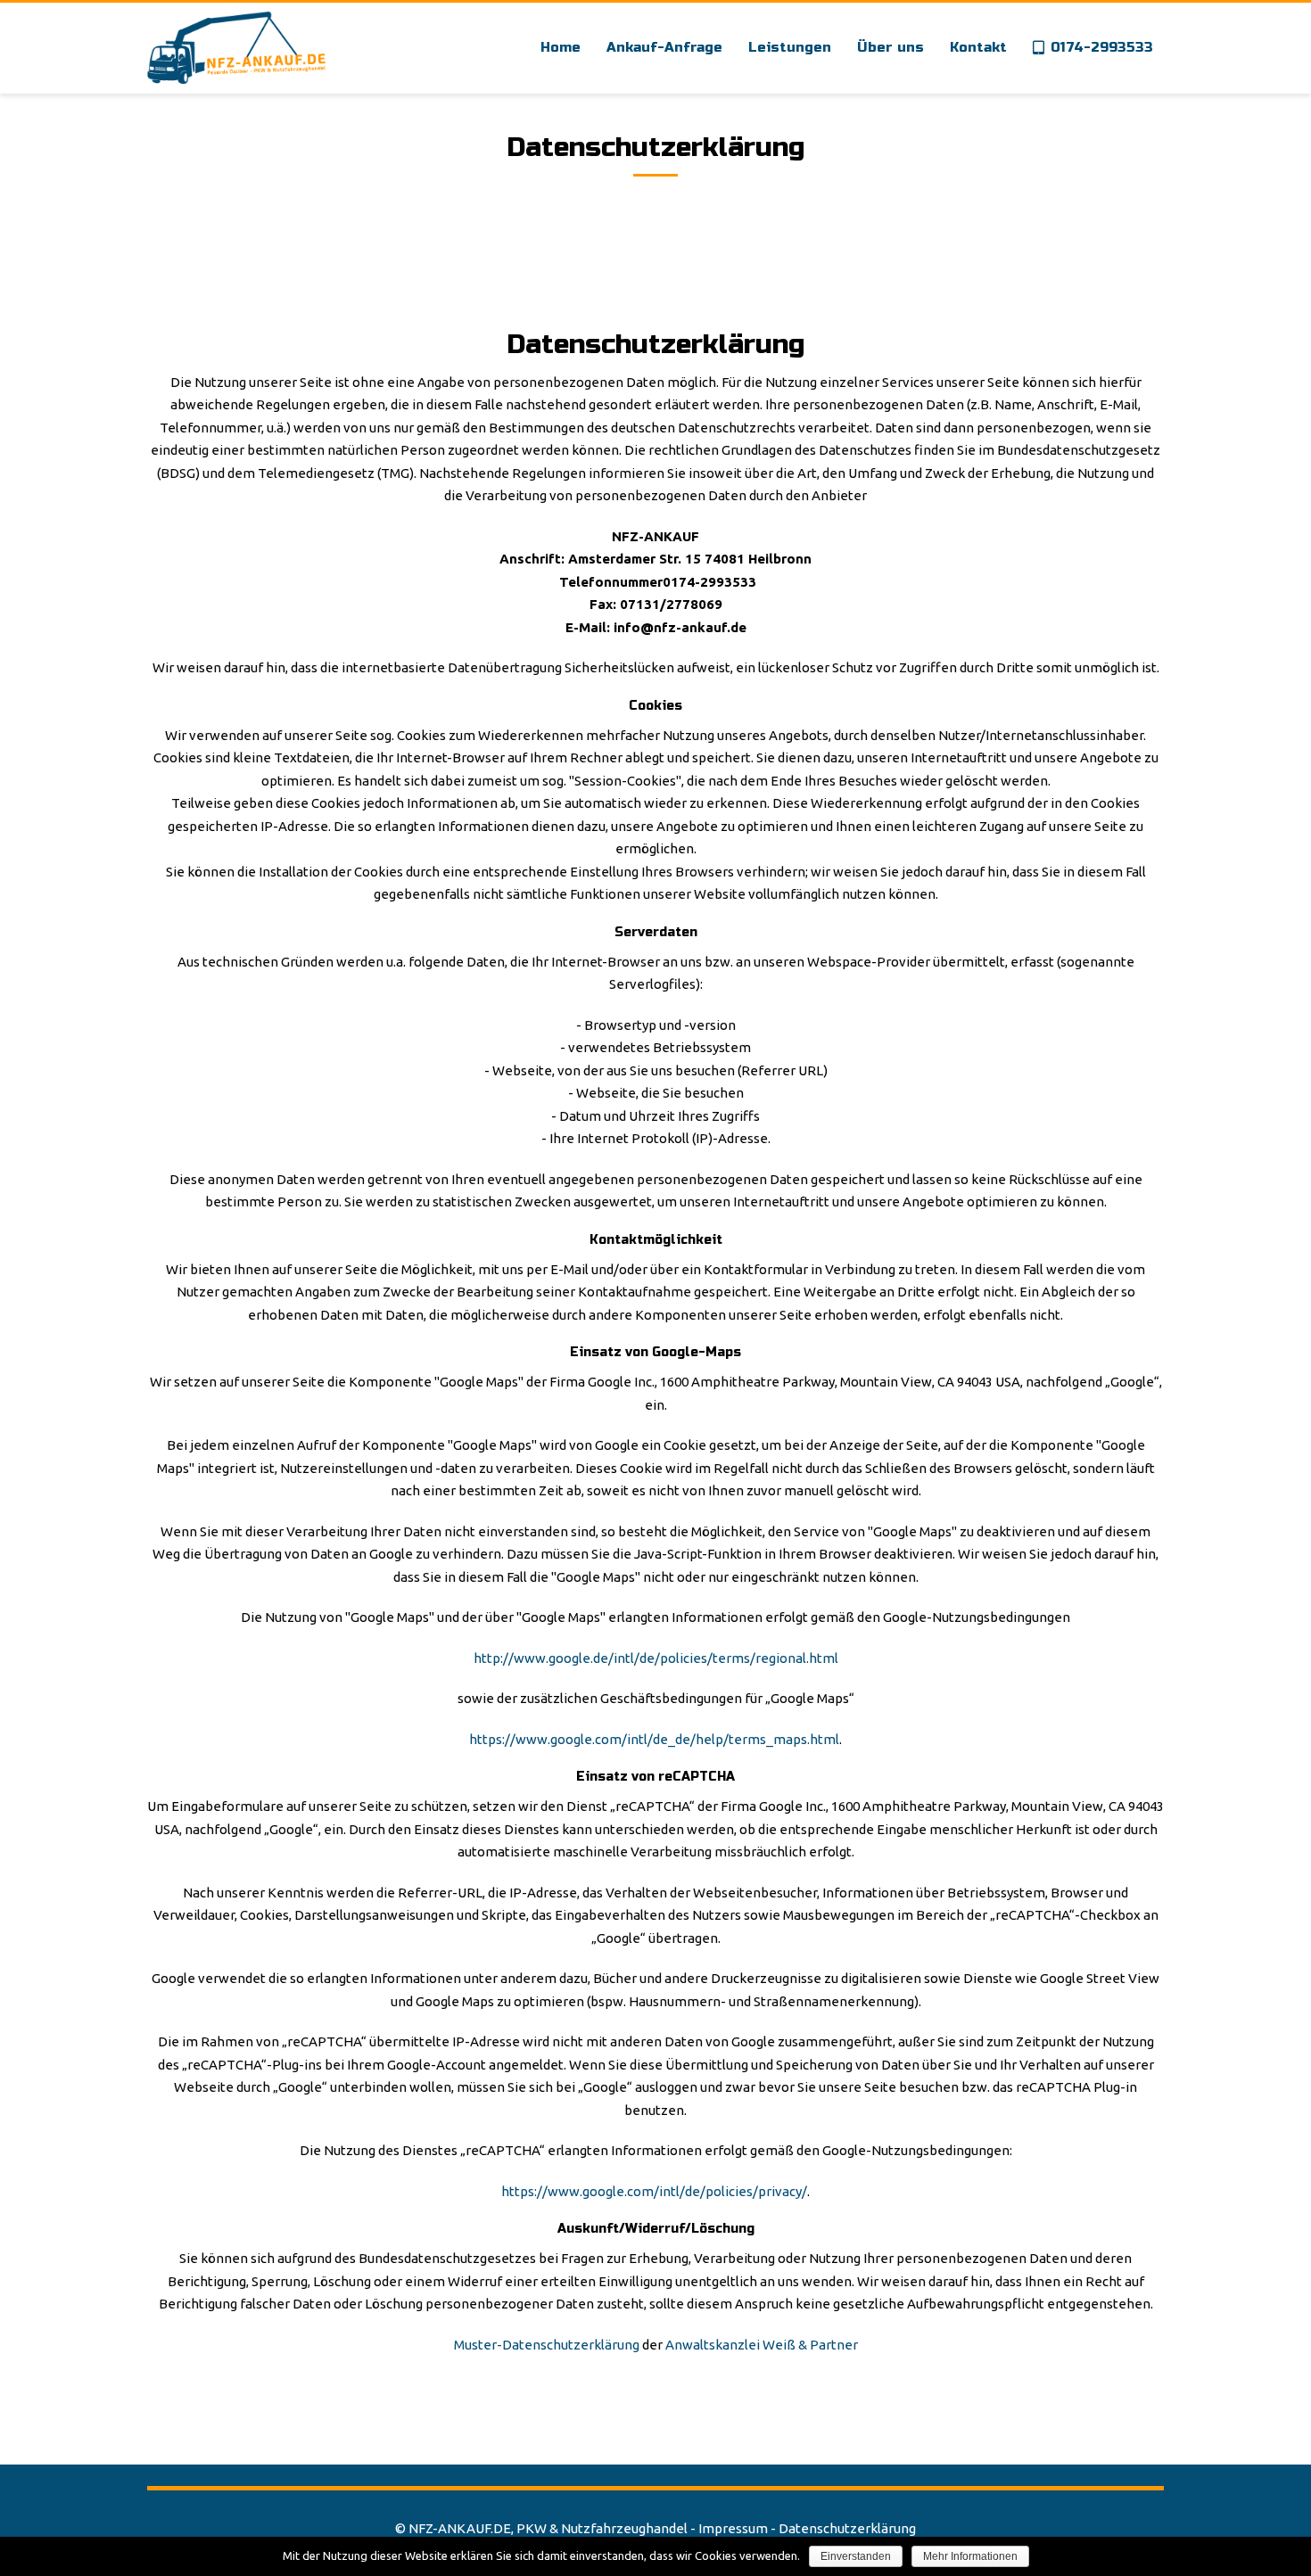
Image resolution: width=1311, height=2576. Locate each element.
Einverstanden (856, 2556)
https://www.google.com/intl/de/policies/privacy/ (654, 2191)
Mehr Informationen (970, 2556)
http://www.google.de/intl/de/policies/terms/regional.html (656, 1658)
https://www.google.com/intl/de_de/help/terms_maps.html (654, 1739)
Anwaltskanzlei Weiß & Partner (762, 2345)
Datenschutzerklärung (847, 2528)
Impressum (733, 2528)
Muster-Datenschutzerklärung (547, 2345)
